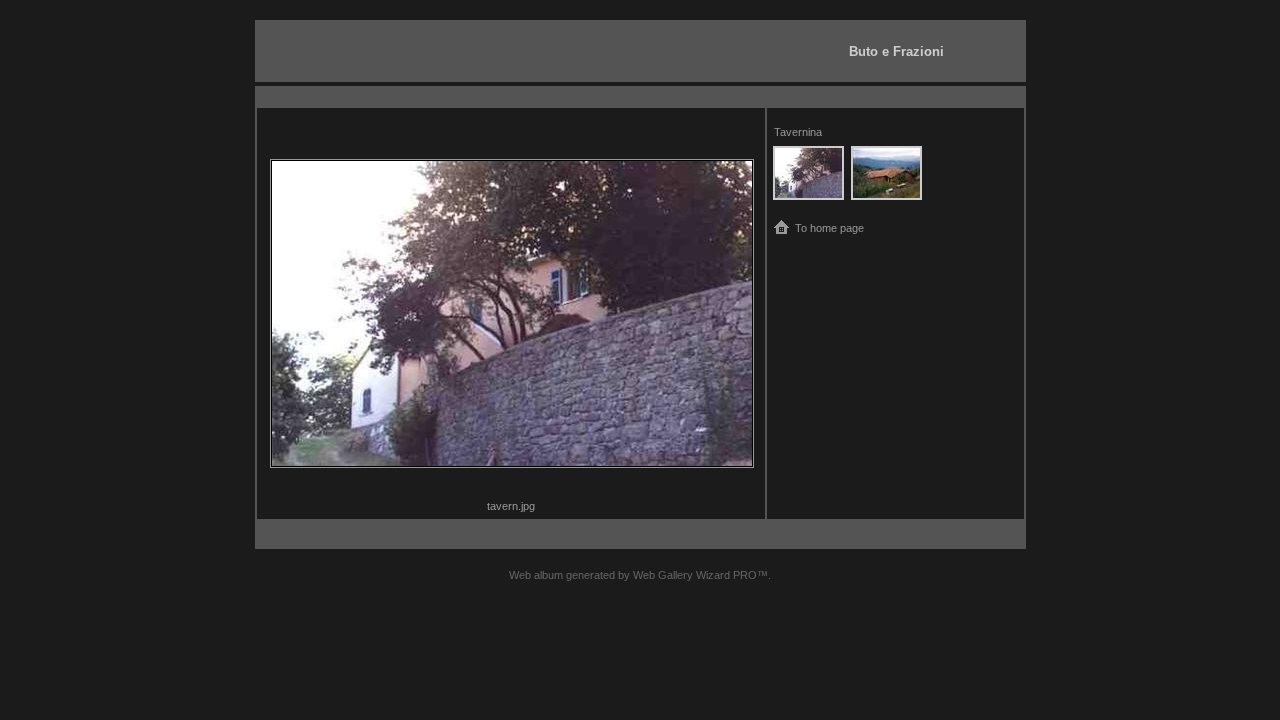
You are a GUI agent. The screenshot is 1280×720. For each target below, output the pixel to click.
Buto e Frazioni (896, 51)
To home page (829, 228)
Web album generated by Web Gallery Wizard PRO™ (638, 575)
